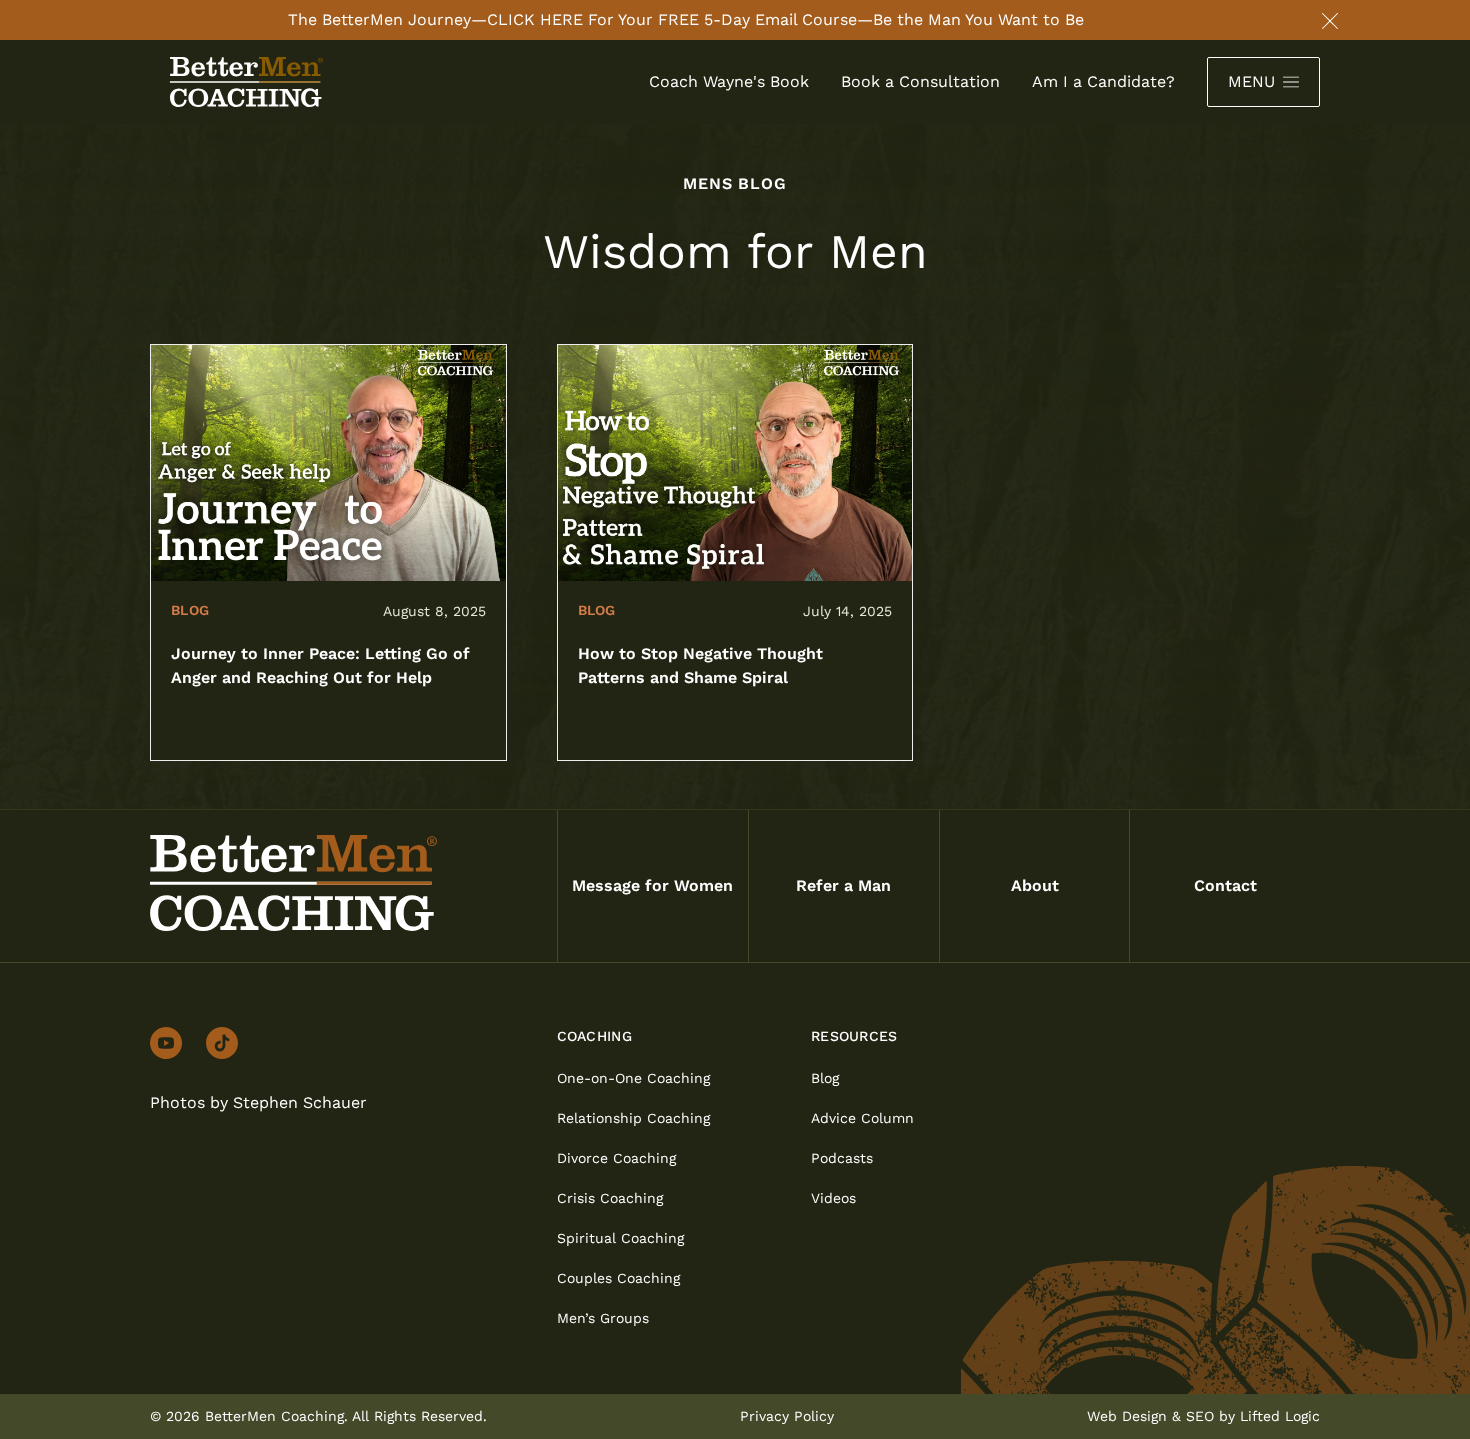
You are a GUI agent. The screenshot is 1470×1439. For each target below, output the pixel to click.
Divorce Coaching (616, 1158)
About (1035, 885)
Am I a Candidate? (1103, 81)
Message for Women (652, 885)
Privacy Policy (787, 1416)
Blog (825, 1078)
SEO (1200, 1416)
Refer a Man (843, 885)
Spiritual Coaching (620, 1238)
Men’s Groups (603, 1318)
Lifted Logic (1280, 1416)
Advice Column (862, 1118)
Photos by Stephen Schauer (258, 1102)
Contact (1225, 885)
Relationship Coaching (633, 1118)
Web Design (1127, 1416)
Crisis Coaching (610, 1198)
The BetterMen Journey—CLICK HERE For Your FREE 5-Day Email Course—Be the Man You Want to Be (686, 19)
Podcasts (842, 1158)
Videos (833, 1198)
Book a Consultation (920, 81)
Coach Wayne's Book (729, 81)
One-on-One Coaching (633, 1078)
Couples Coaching (618, 1278)
